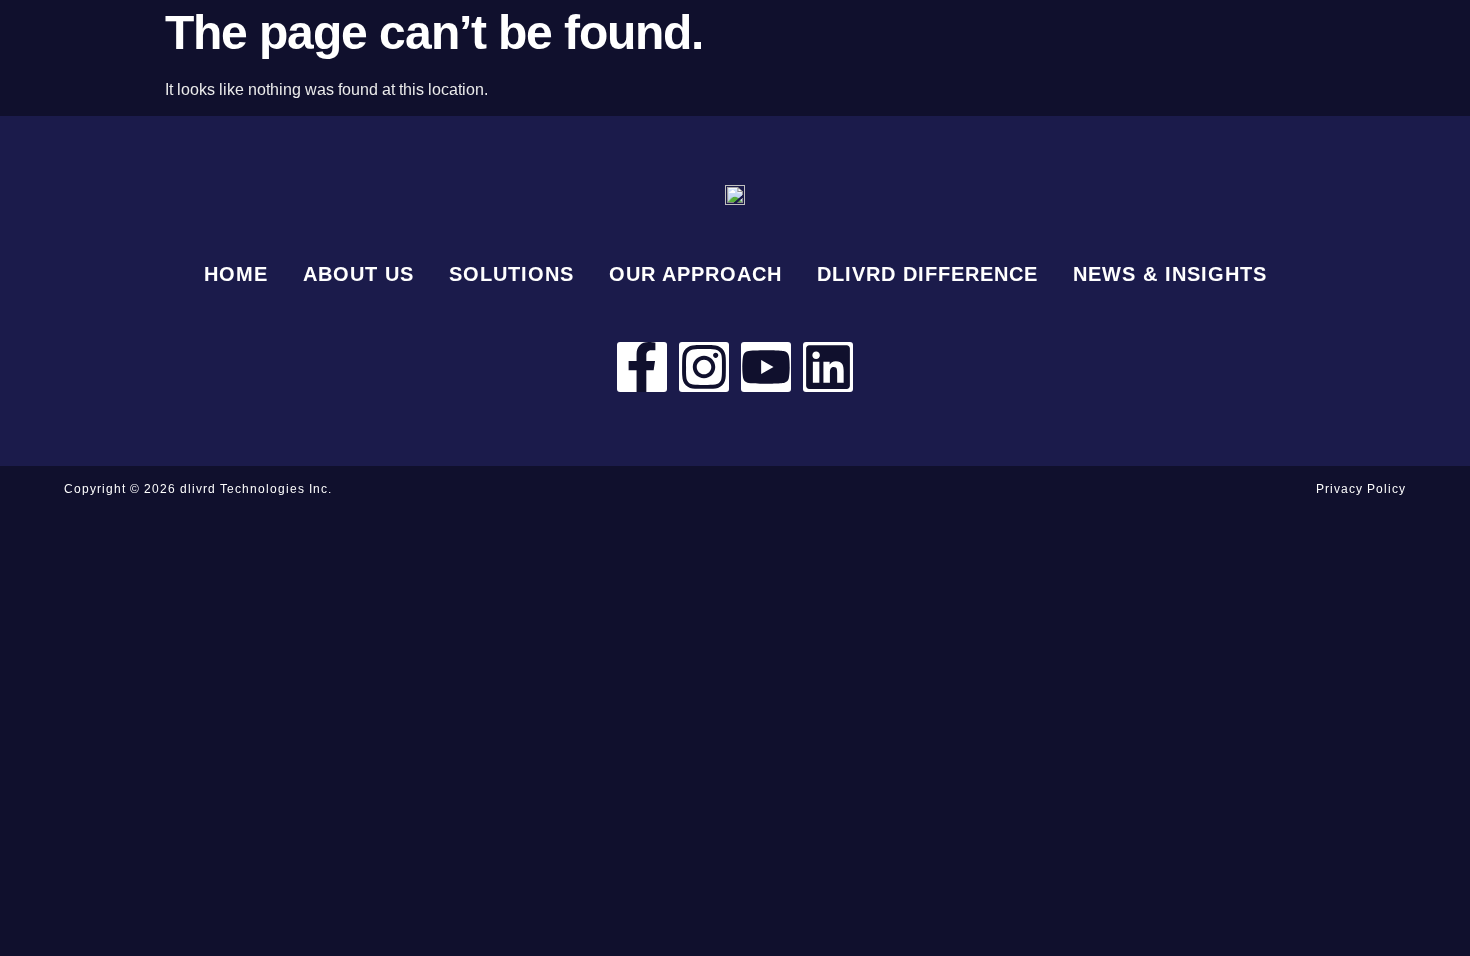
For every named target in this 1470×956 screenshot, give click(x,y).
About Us (358, 274)
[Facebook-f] (642, 367)
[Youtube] (766, 367)
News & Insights (1170, 274)
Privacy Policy (1361, 489)
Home (236, 274)
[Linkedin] (828, 367)
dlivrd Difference (927, 274)
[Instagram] (704, 367)
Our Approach (695, 274)
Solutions (511, 274)
